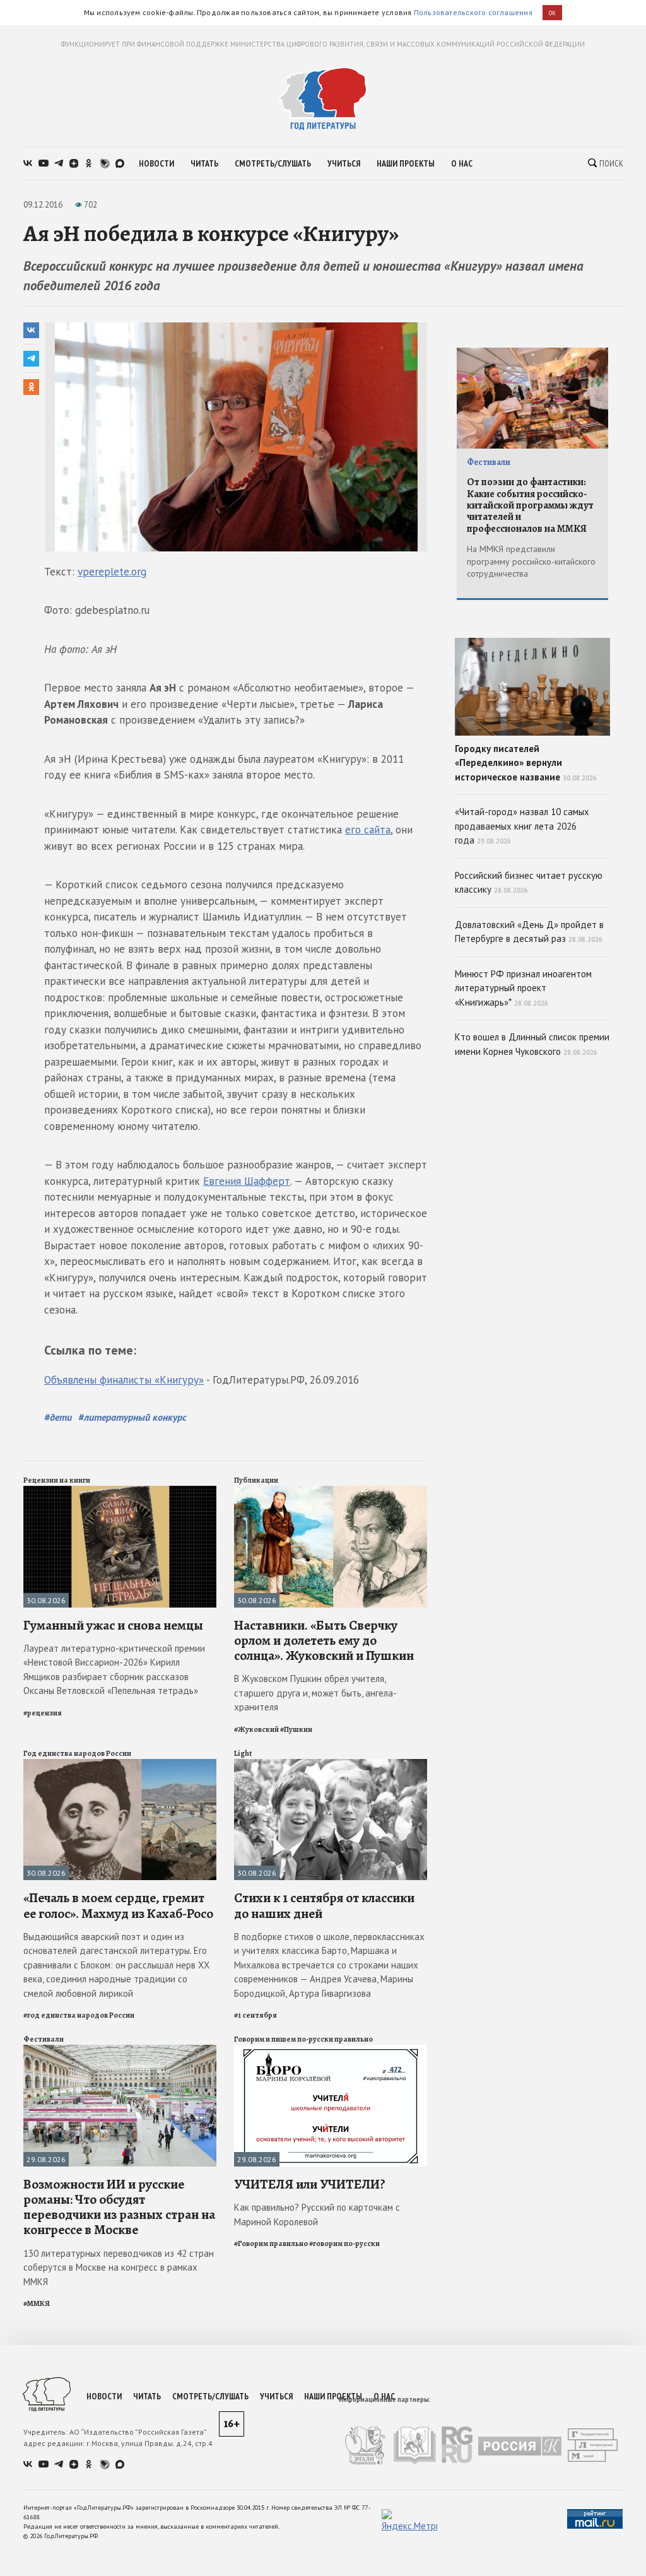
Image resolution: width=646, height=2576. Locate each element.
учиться (344, 163)
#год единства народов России (79, 2015)
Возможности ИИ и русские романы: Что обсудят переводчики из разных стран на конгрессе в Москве (119, 2207)
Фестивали (44, 2039)
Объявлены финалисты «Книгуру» (124, 1380)
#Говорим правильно (271, 2244)
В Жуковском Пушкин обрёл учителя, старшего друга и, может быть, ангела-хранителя (315, 1693)
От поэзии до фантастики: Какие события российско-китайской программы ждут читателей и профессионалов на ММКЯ (530, 505)
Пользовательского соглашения (473, 12)
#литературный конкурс (132, 1417)
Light (243, 1753)
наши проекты (406, 163)
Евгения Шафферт (247, 1181)
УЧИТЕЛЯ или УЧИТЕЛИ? (310, 2184)
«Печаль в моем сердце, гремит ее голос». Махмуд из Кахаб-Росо (118, 1905)
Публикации (256, 1480)
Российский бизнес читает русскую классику (529, 883)
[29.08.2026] (120, 2050)
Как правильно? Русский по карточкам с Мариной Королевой (317, 2214)
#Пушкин (296, 1729)
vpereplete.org (112, 572)
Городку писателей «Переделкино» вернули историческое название (526, 763)
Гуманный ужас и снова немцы (113, 1625)
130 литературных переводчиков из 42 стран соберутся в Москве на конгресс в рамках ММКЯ (119, 2267)
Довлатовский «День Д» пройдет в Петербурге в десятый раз (529, 932)
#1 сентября (255, 2015)
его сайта (368, 830)
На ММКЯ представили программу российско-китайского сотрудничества (531, 561)
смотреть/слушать (273, 163)
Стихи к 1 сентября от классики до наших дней (324, 1905)
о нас (462, 163)
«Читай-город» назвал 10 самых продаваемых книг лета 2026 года (522, 826)
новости (156, 163)
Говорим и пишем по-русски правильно (303, 2039)
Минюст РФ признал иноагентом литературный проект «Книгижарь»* (523, 988)
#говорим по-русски (344, 2244)
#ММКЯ (37, 2303)
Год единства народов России (77, 1753)
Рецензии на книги (57, 1480)
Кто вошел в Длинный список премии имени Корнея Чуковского (532, 1044)
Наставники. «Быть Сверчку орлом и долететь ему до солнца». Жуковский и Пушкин (324, 1640)
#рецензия (43, 1713)
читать (204, 163)
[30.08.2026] (120, 1491)
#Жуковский (256, 1729)
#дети (58, 1417)
